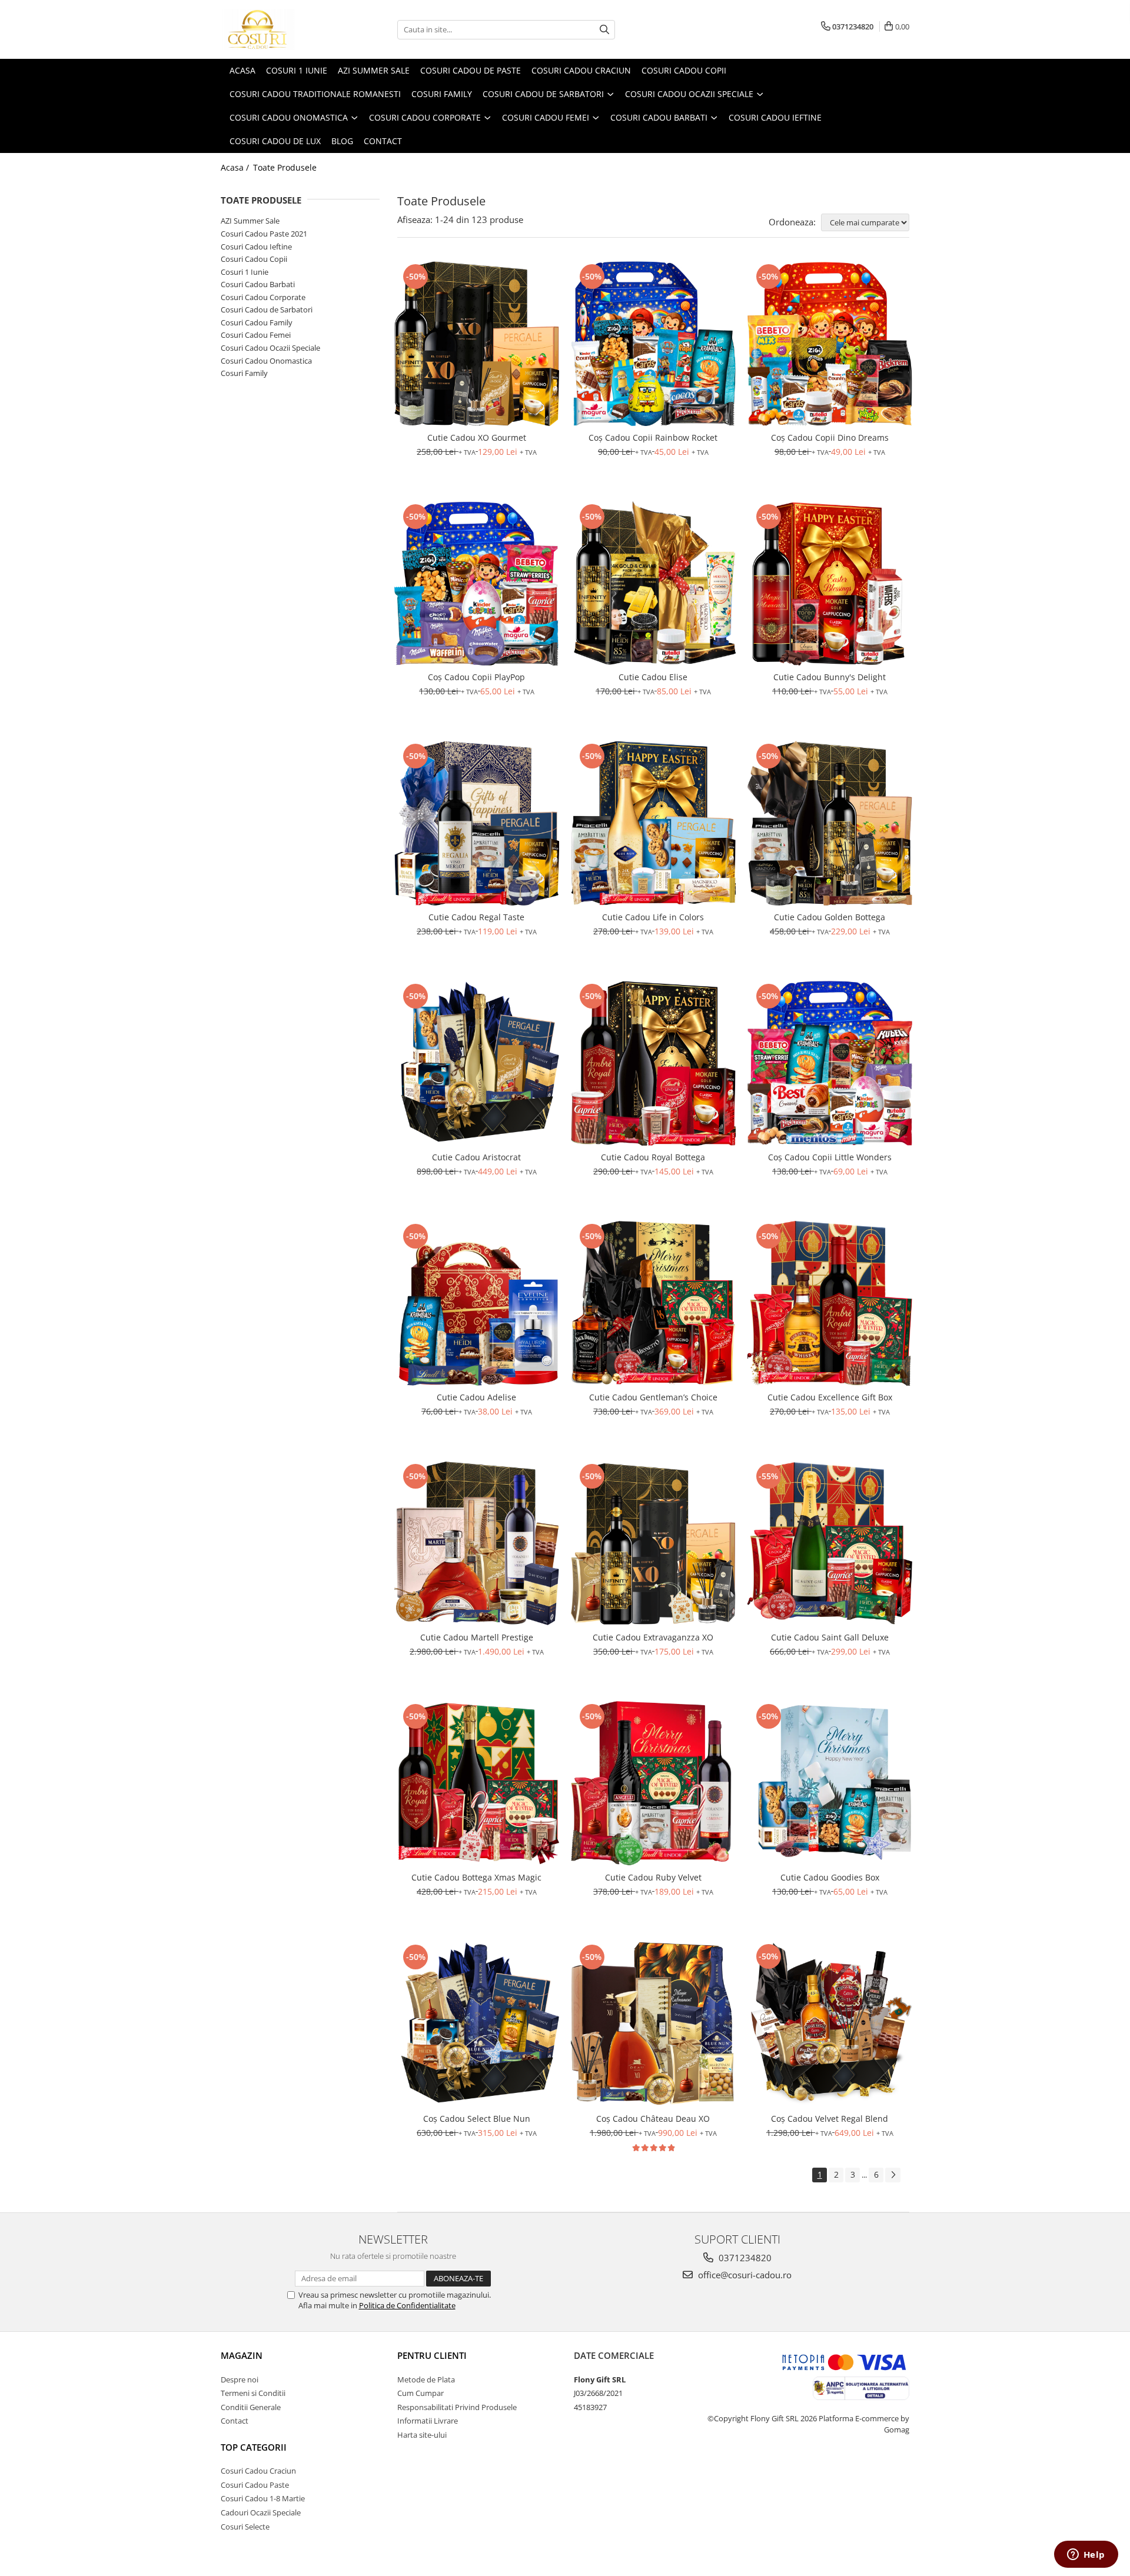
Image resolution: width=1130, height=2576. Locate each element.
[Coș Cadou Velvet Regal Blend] (830, 2024)
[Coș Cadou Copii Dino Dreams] (830, 344)
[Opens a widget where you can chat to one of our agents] (1086, 2555)
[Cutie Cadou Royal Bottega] (653, 1063)
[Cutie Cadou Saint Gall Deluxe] (830, 1543)
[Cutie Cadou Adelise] (477, 1303)
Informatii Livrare (428, 2421)
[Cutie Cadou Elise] (653, 584)
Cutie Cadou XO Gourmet (477, 437)
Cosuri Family (244, 373)
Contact (235, 2421)
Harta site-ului (422, 2435)
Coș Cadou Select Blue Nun (477, 2119)
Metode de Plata (426, 2379)
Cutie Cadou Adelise (476, 1397)
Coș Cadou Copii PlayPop (476, 677)
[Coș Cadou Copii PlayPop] (477, 584)
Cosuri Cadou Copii (254, 259)
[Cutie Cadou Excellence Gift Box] (830, 1303)
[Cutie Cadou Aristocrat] (477, 1063)
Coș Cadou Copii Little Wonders (830, 1157)
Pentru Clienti (432, 2355)
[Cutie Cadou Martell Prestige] (477, 1543)
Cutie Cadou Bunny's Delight (830, 677)
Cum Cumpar (421, 2393)
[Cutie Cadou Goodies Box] (830, 1783)
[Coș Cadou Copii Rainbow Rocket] (653, 344)
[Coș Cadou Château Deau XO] (653, 2024)
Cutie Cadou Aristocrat (476, 1157)
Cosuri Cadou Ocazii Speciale (270, 348)
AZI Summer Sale (250, 221)
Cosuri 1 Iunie (245, 272)
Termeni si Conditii (253, 2393)
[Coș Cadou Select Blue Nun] (477, 2024)
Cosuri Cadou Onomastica (266, 361)
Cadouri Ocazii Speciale (261, 2512)
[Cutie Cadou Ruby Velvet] (653, 1783)
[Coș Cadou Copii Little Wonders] (830, 1063)
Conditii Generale (251, 2407)
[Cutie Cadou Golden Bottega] (830, 823)
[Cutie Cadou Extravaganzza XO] (653, 1543)
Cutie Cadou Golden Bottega (830, 917)
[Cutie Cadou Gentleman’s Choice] (653, 1303)
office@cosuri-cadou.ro (744, 2275)
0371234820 (744, 2258)
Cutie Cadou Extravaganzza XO (653, 1637)
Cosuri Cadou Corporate (263, 297)
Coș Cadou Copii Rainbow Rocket (653, 437)
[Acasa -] (280, 29)
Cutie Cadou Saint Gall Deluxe (830, 1637)
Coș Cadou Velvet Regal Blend (830, 2119)
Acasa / (236, 167)
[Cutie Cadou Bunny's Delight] (830, 584)
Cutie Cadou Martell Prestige (477, 1637)
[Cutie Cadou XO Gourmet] (477, 344)
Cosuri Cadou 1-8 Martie (263, 2498)
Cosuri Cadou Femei (256, 335)
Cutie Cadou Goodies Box (830, 1877)
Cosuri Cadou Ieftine (256, 247)
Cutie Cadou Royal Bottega (653, 1157)
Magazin (242, 2355)
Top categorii (254, 2447)
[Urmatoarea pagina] (893, 2175)
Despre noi (240, 2379)
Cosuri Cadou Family (257, 322)
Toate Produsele (285, 167)
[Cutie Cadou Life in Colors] (653, 823)
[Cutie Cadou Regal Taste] (477, 823)
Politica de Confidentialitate (407, 2305)
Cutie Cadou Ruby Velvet (653, 1877)
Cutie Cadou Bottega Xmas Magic (476, 1877)
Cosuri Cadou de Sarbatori (267, 309)
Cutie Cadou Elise (653, 677)
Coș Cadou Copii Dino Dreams (830, 437)
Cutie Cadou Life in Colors (653, 917)
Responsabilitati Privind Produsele (457, 2407)
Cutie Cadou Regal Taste (476, 917)
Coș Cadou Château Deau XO (653, 2119)
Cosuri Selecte (245, 2527)
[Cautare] (604, 30)
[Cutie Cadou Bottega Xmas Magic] (477, 1783)
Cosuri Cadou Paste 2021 (264, 234)
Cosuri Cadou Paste (255, 2485)
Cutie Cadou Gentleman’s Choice (653, 1397)
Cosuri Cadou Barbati (258, 284)
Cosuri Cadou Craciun (258, 2471)
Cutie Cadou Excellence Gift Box (830, 1397)
